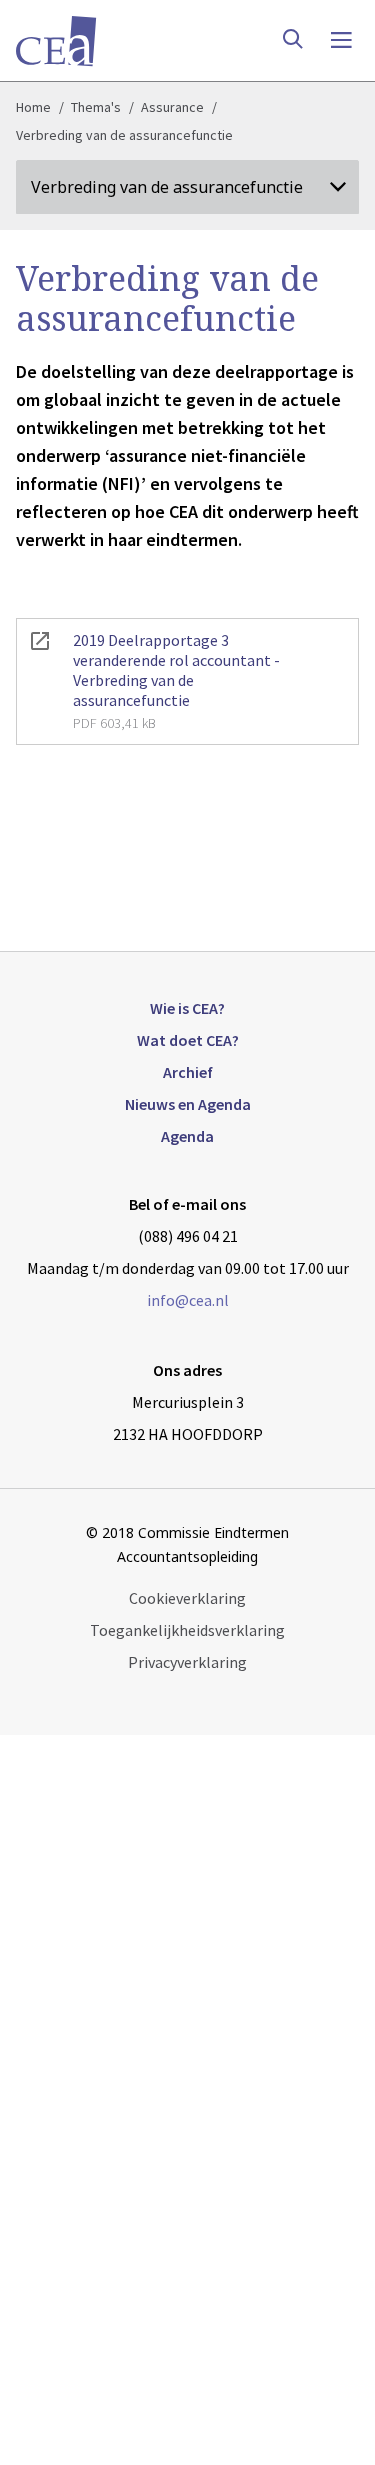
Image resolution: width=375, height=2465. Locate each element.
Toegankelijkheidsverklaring (187, 1630)
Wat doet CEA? (188, 1040)
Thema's (96, 107)
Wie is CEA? (187, 1008)
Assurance (172, 107)
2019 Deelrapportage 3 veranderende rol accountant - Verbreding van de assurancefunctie (176, 681)
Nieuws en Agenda (188, 1104)
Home (33, 107)
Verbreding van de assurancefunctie (124, 135)
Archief (188, 1072)
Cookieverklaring (187, 1598)
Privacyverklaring (187, 1662)
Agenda (187, 1136)
